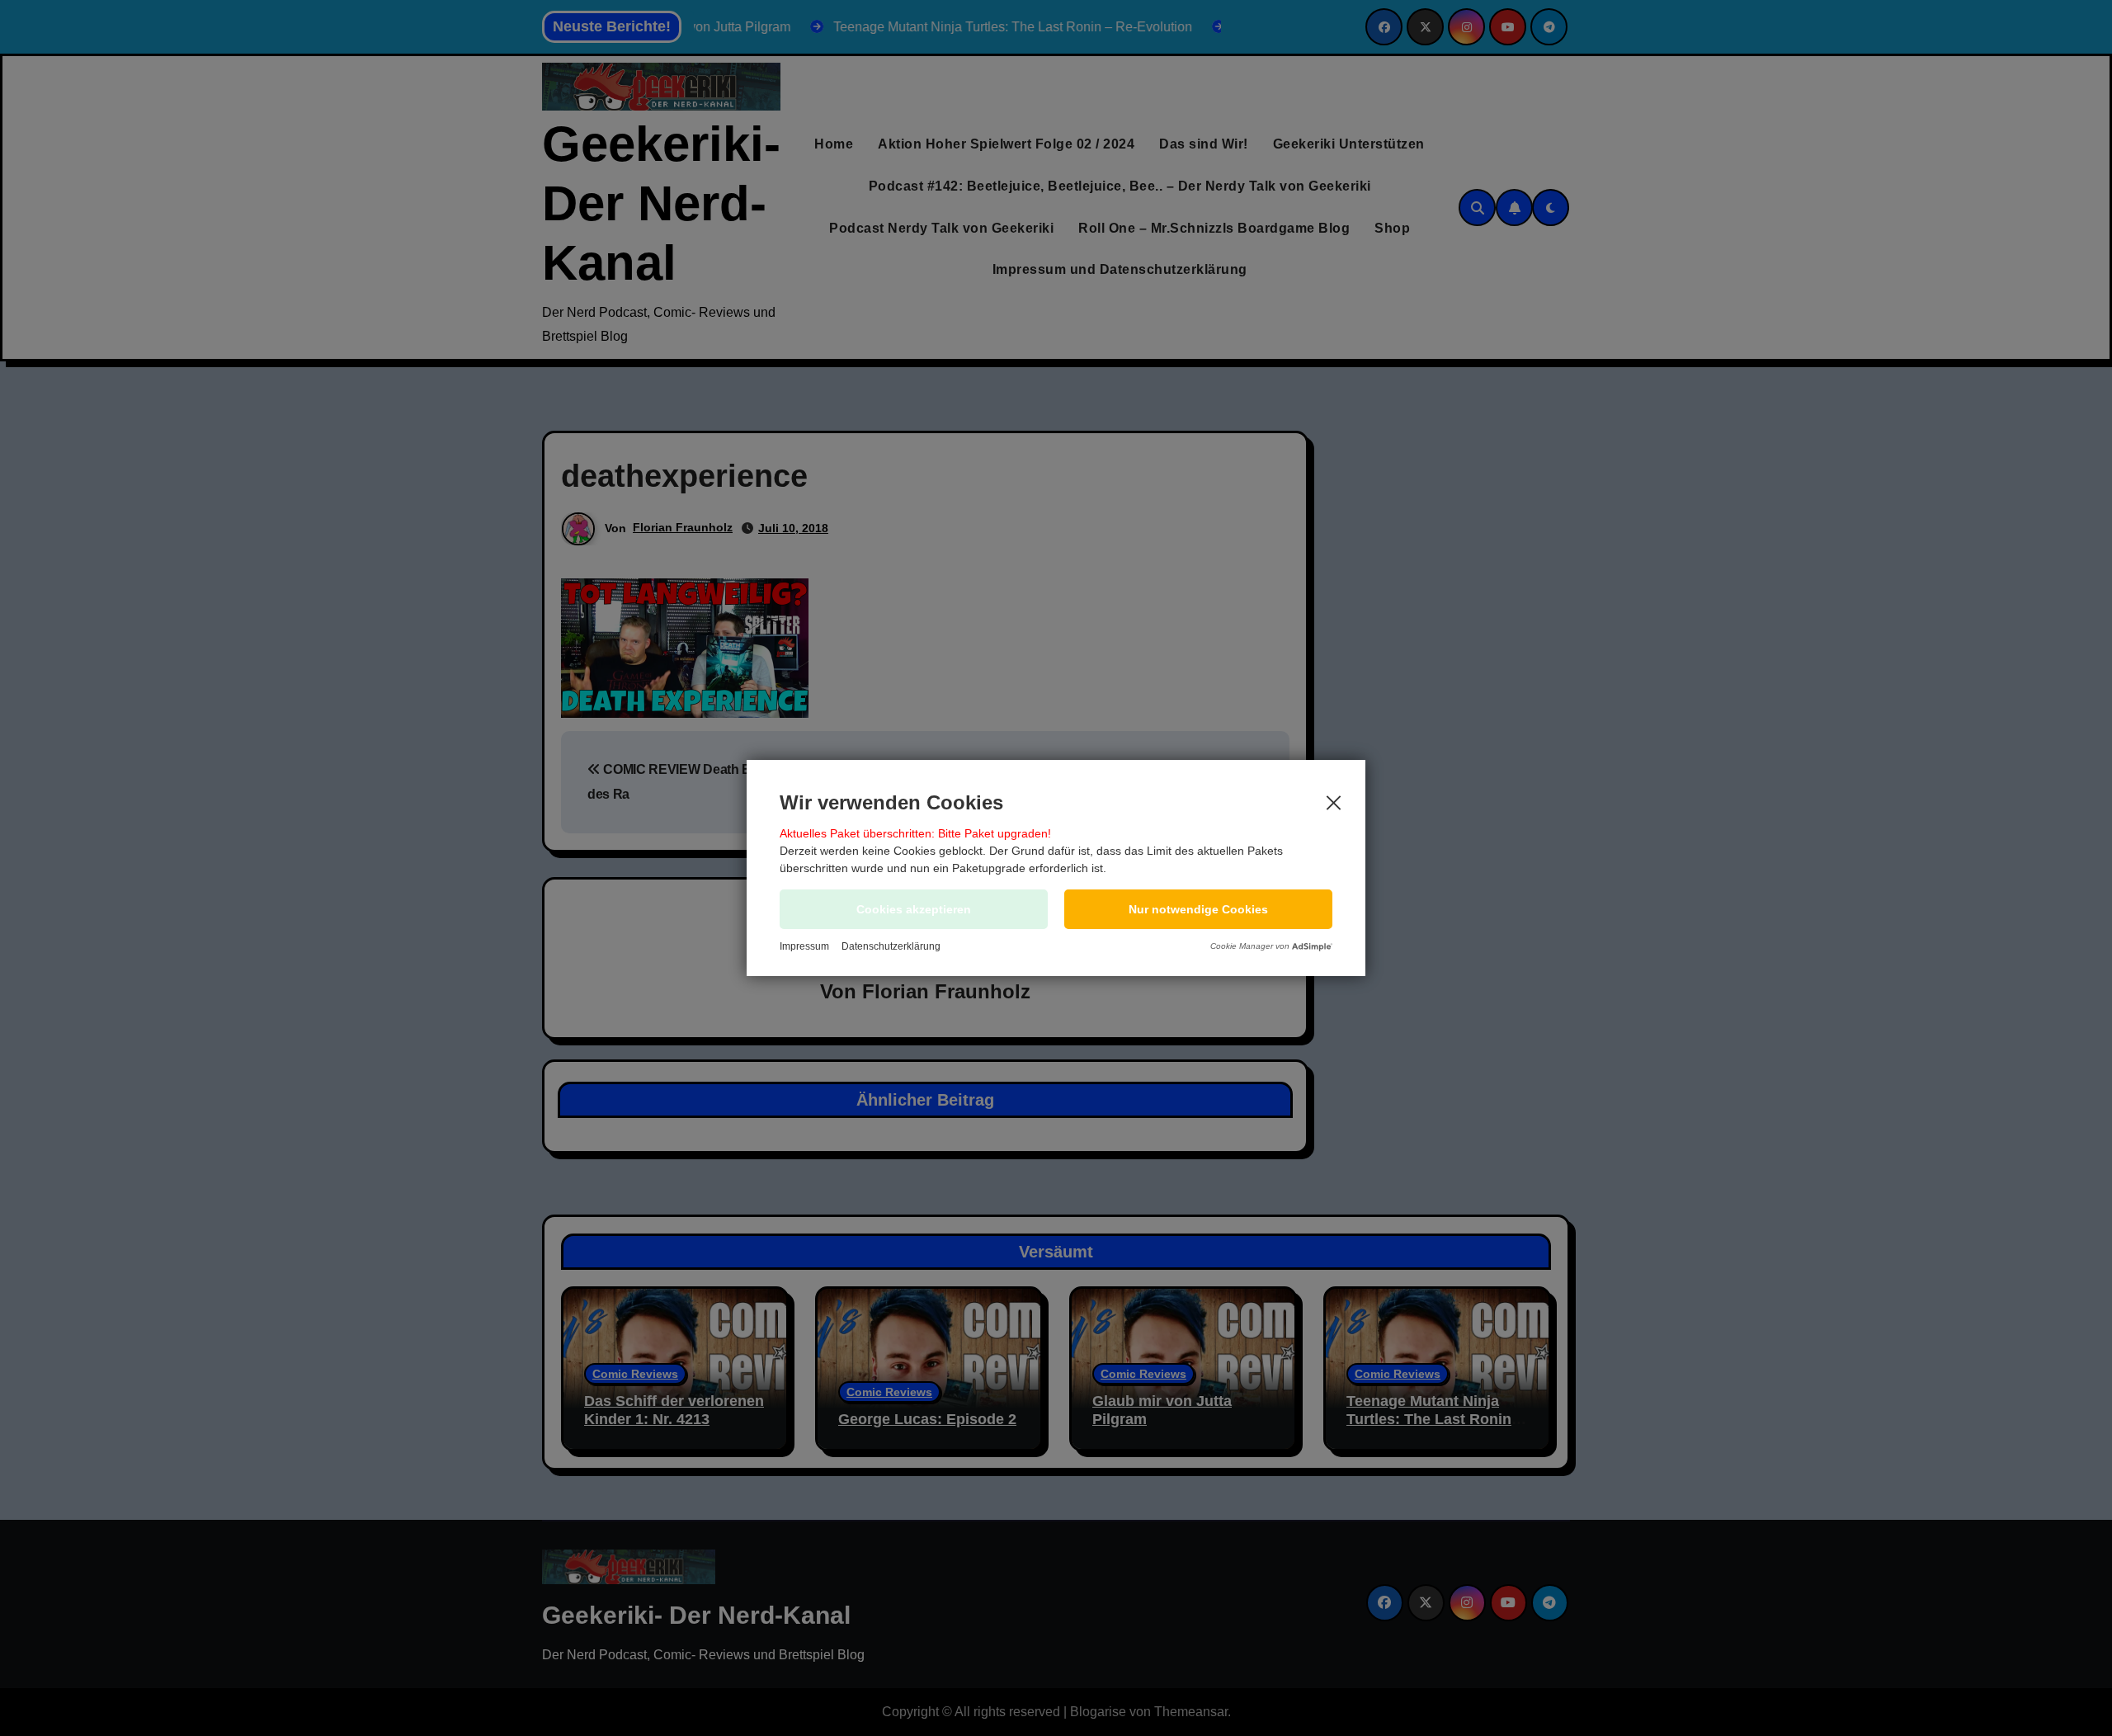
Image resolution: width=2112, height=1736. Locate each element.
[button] (1198, 909)
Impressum (804, 946)
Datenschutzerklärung (891, 946)
